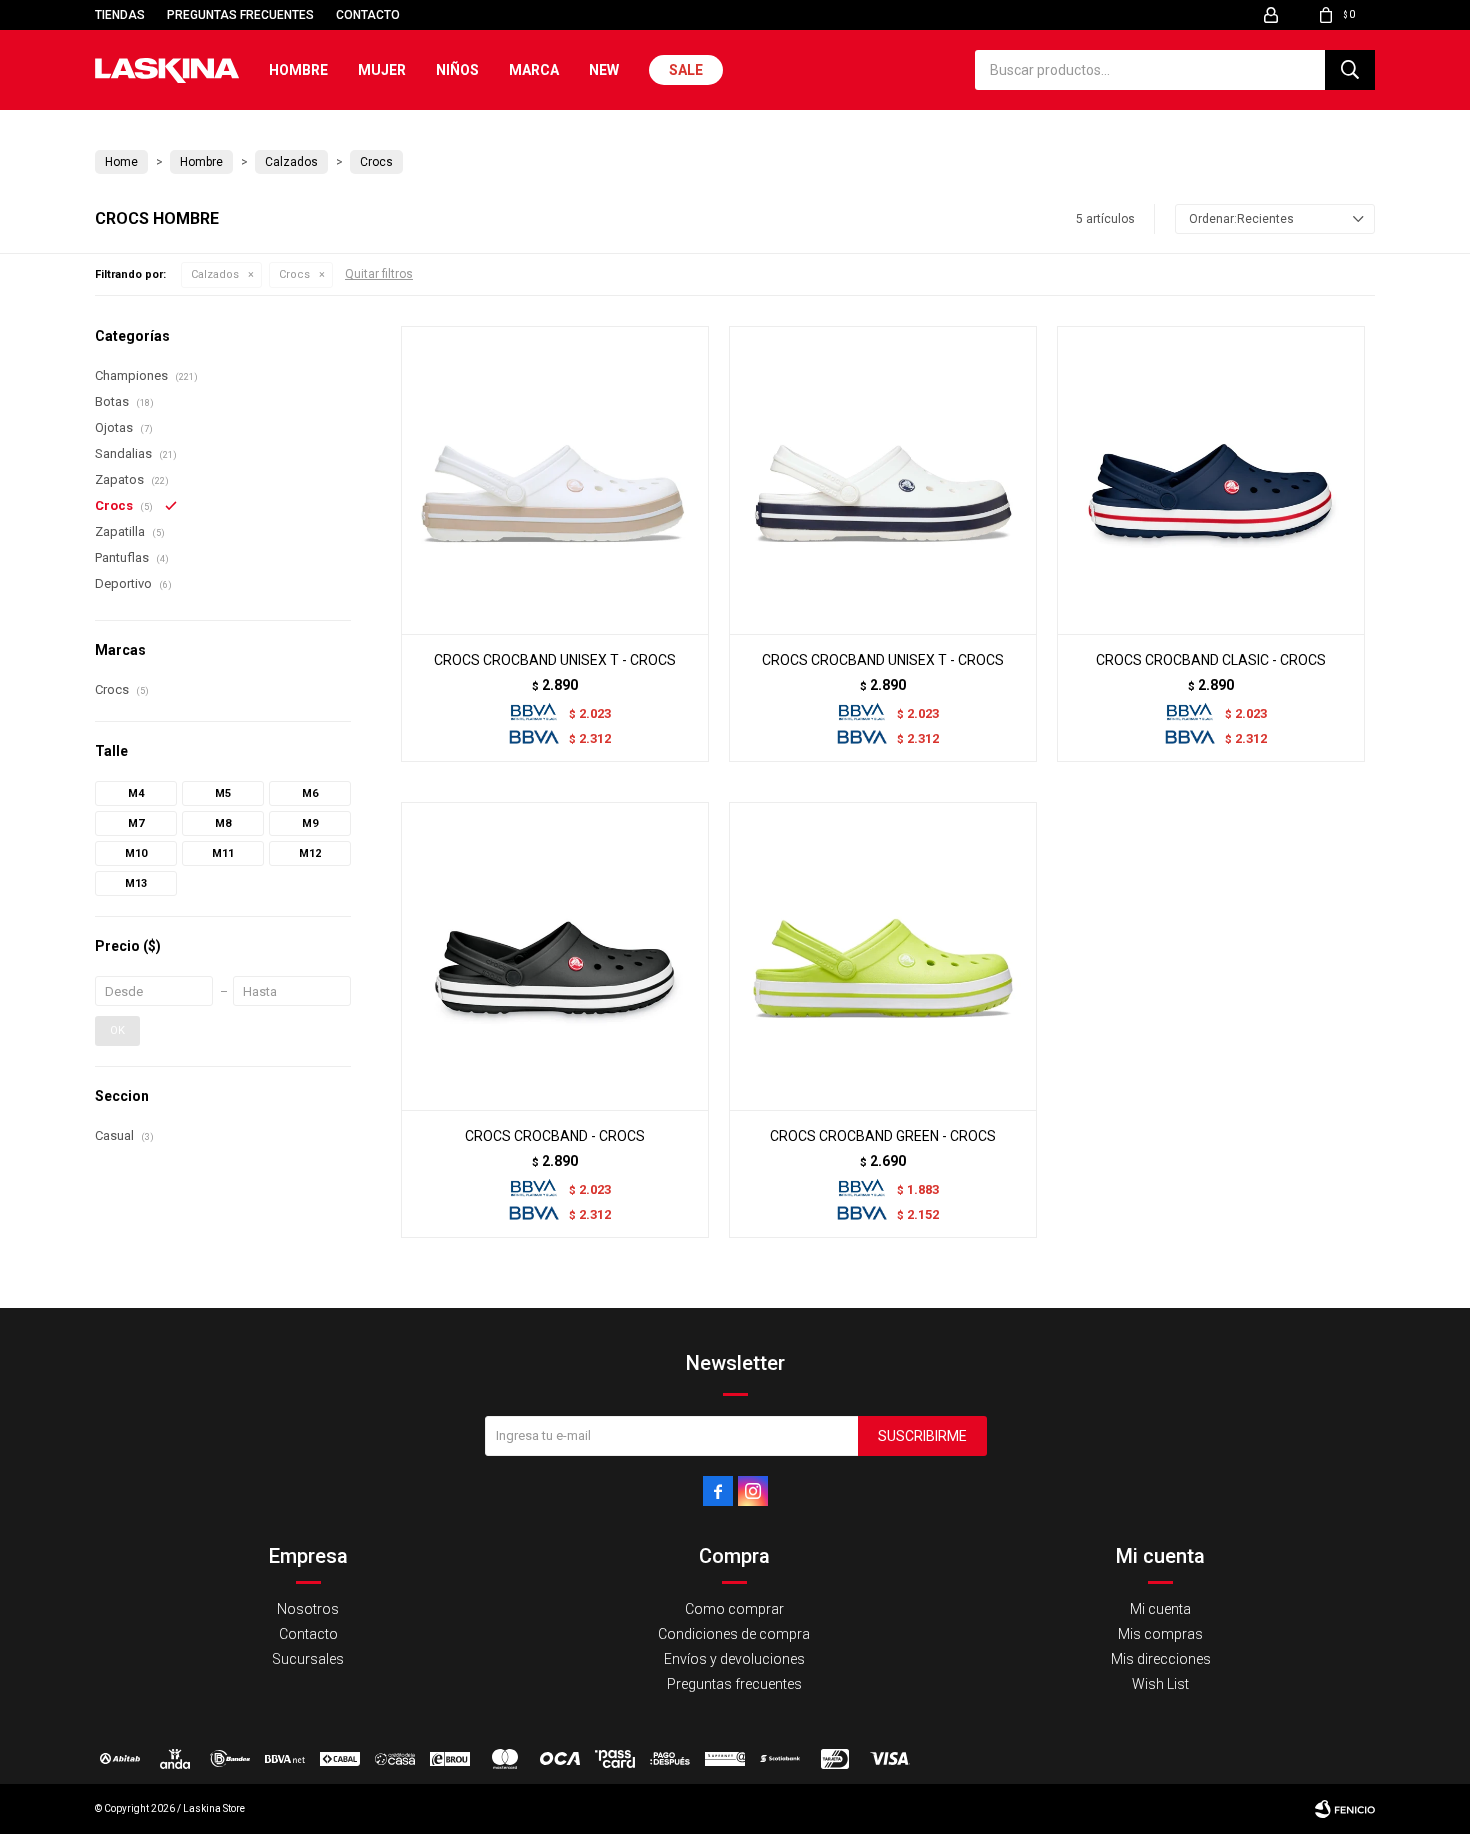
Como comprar (734, 1609)
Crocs (294, 274)
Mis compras (1160, 1634)
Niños (457, 70)
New (604, 70)
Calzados (215, 274)
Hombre (298, 70)
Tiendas (120, 15)
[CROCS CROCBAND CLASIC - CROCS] (1211, 480)
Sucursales (308, 1659)
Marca (534, 70)
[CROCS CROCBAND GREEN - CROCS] (883, 956)
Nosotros (308, 1609)
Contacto (368, 15)
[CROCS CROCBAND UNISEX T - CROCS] (555, 480)
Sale (686, 70)
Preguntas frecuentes (240, 15)
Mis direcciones (1161, 1659)
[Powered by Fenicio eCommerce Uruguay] (1345, 1809)
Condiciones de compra (734, 1634)
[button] (1350, 70)
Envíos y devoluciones (734, 1659)
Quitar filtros (379, 274)
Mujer (382, 70)
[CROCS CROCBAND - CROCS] (555, 956)
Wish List (1160, 1684)
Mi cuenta (1160, 1609)
